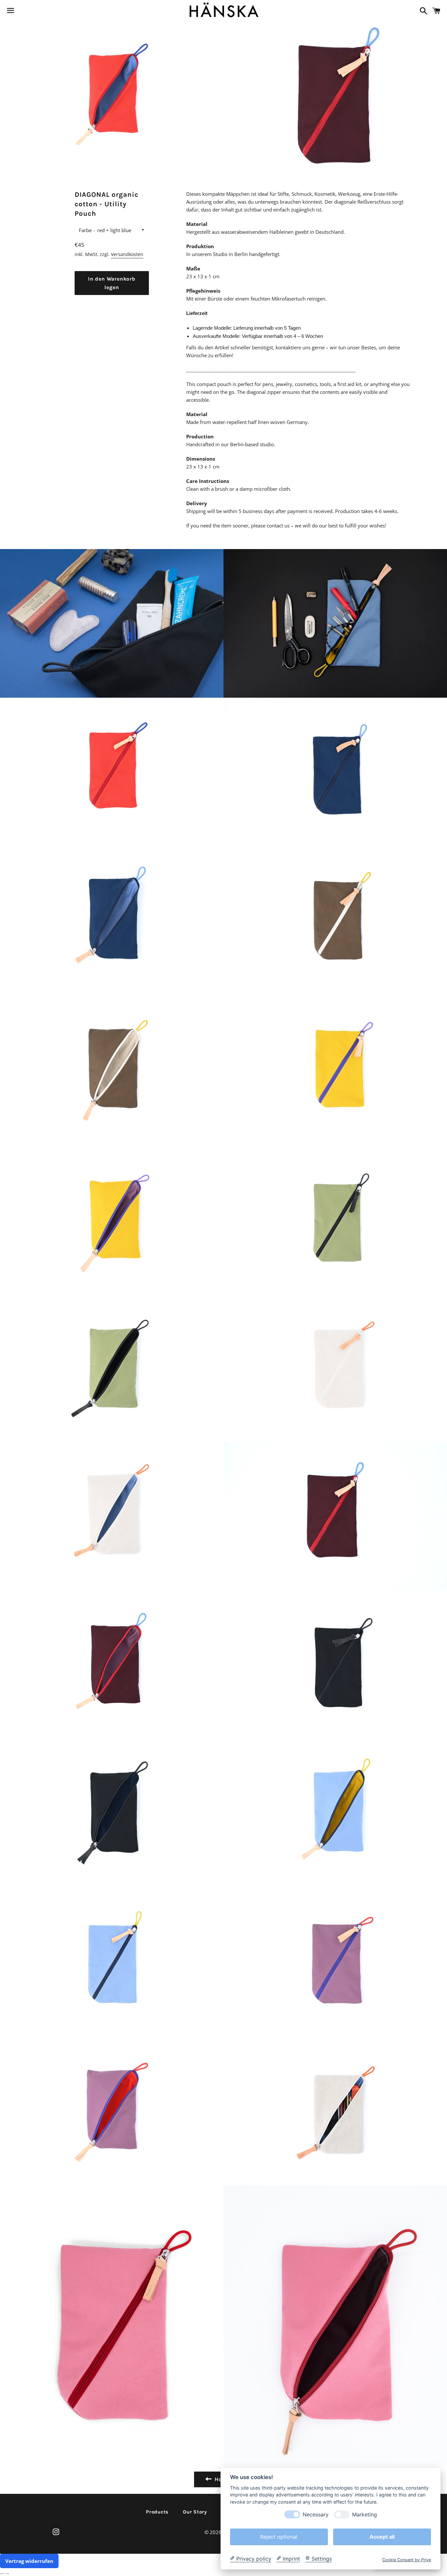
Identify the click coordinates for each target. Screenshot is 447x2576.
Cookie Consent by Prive (407, 2559)
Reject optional (279, 2536)
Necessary (316, 2514)
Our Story (195, 2512)
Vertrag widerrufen (29, 2561)
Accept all (382, 2536)
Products (157, 2512)
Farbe (85, 230)
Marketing (365, 2514)
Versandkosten (127, 254)
